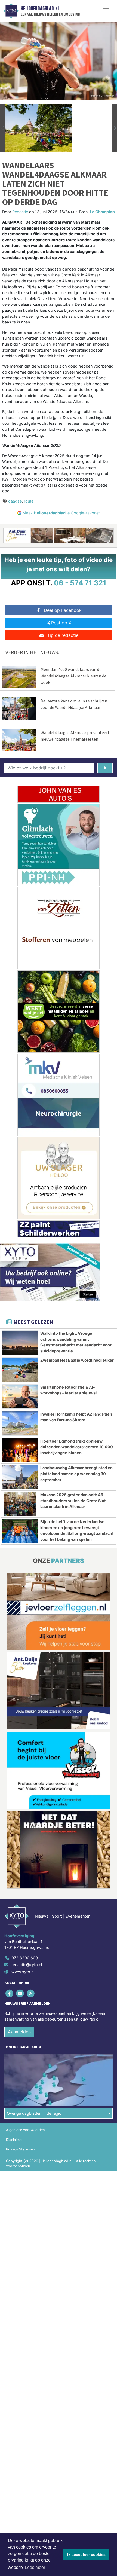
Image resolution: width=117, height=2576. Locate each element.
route (29, 501)
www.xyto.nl (23, 1972)
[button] (3, 128)
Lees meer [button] (35, 2567)
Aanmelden (19, 2032)
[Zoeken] (105, 768)
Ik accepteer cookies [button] (86, 2554)
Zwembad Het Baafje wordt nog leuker (77, 1360)
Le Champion (102, 212)
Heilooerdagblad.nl (40, 8)
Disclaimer (14, 2140)
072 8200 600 (25, 1958)
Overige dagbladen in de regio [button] (34, 2113)
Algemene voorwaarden (25, 2130)
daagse (15, 501)
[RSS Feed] (31, 1993)
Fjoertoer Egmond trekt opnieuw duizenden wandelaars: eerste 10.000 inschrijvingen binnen (77, 1447)
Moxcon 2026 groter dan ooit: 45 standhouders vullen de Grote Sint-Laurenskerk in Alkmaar (74, 1501)
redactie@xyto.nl (27, 1965)
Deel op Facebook (63, 610)
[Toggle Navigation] (106, 11)
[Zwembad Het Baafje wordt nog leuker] (20, 1370)
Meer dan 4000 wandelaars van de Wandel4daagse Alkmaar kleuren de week (73, 676)
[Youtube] (20, 1993)
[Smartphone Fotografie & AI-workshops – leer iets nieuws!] (20, 1397)
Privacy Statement (21, 2149)
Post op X (61, 623)
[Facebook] (10, 1993)
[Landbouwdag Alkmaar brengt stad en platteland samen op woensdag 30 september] (20, 1477)
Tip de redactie (63, 635)
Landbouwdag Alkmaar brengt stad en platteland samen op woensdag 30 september (76, 1474)
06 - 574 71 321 (80, 583)
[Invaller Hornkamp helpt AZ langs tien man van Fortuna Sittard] (20, 1423)
